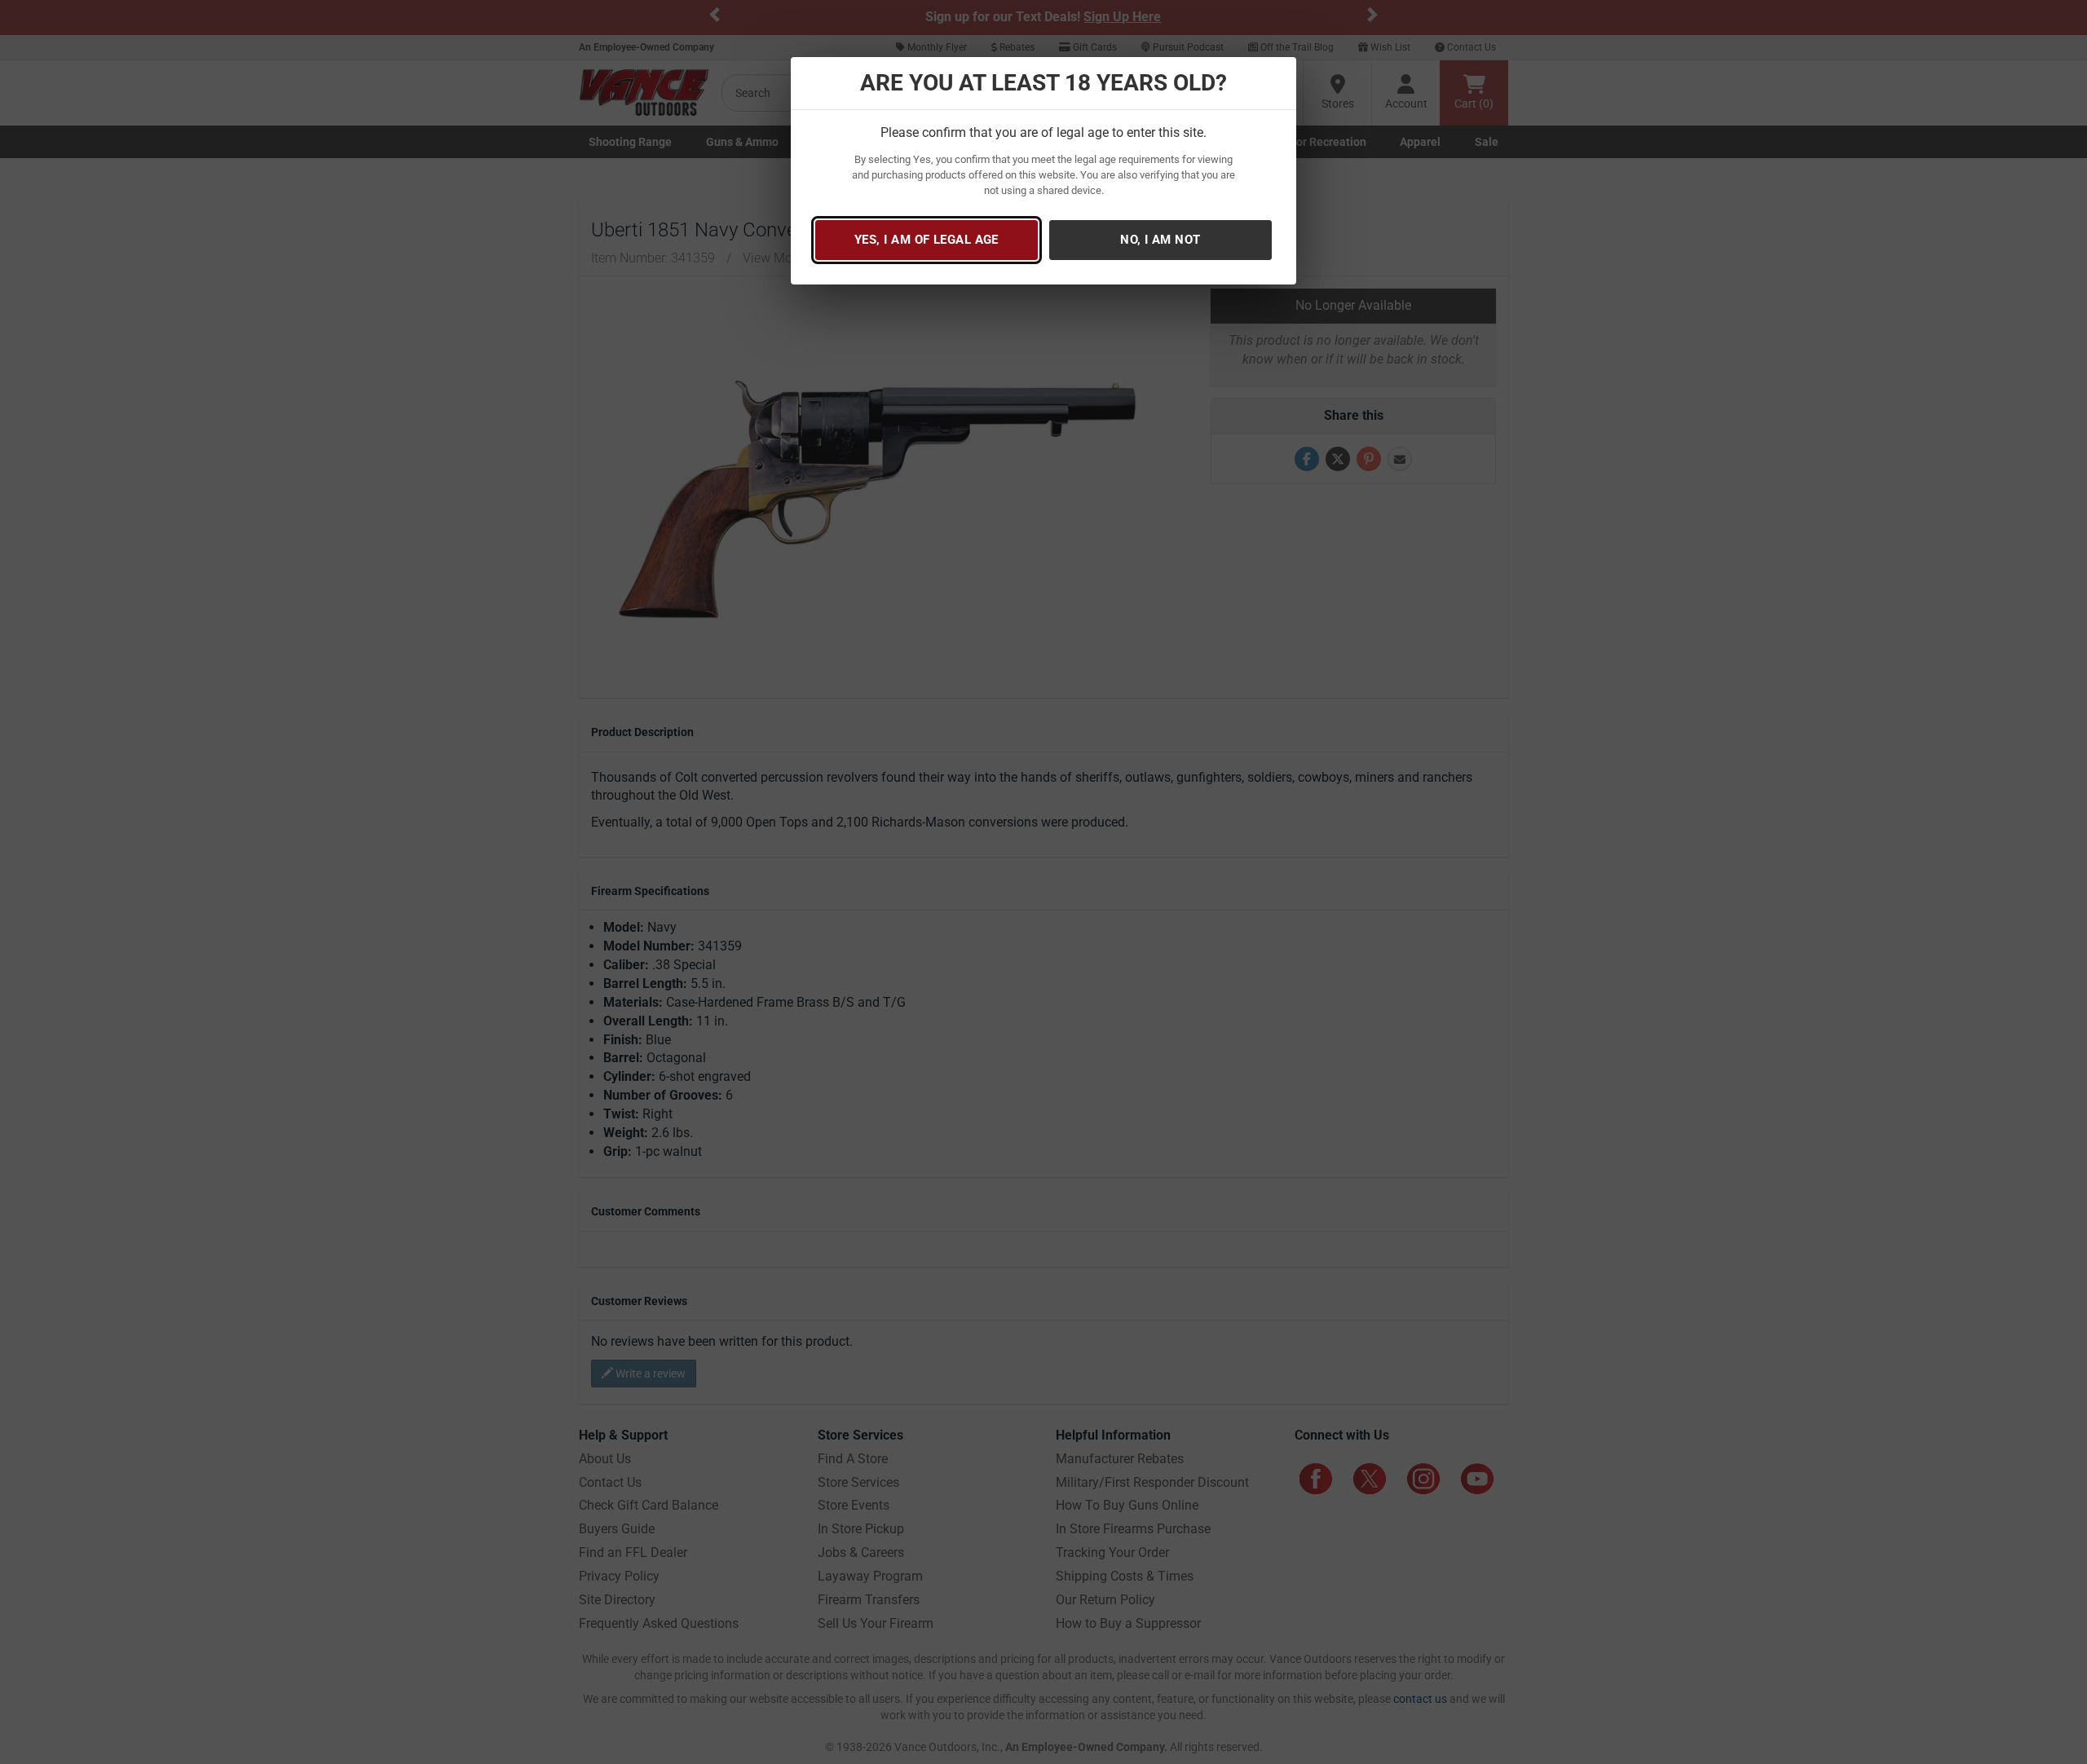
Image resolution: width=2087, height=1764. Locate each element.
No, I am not (1160, 240)
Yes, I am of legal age (927, 240)
